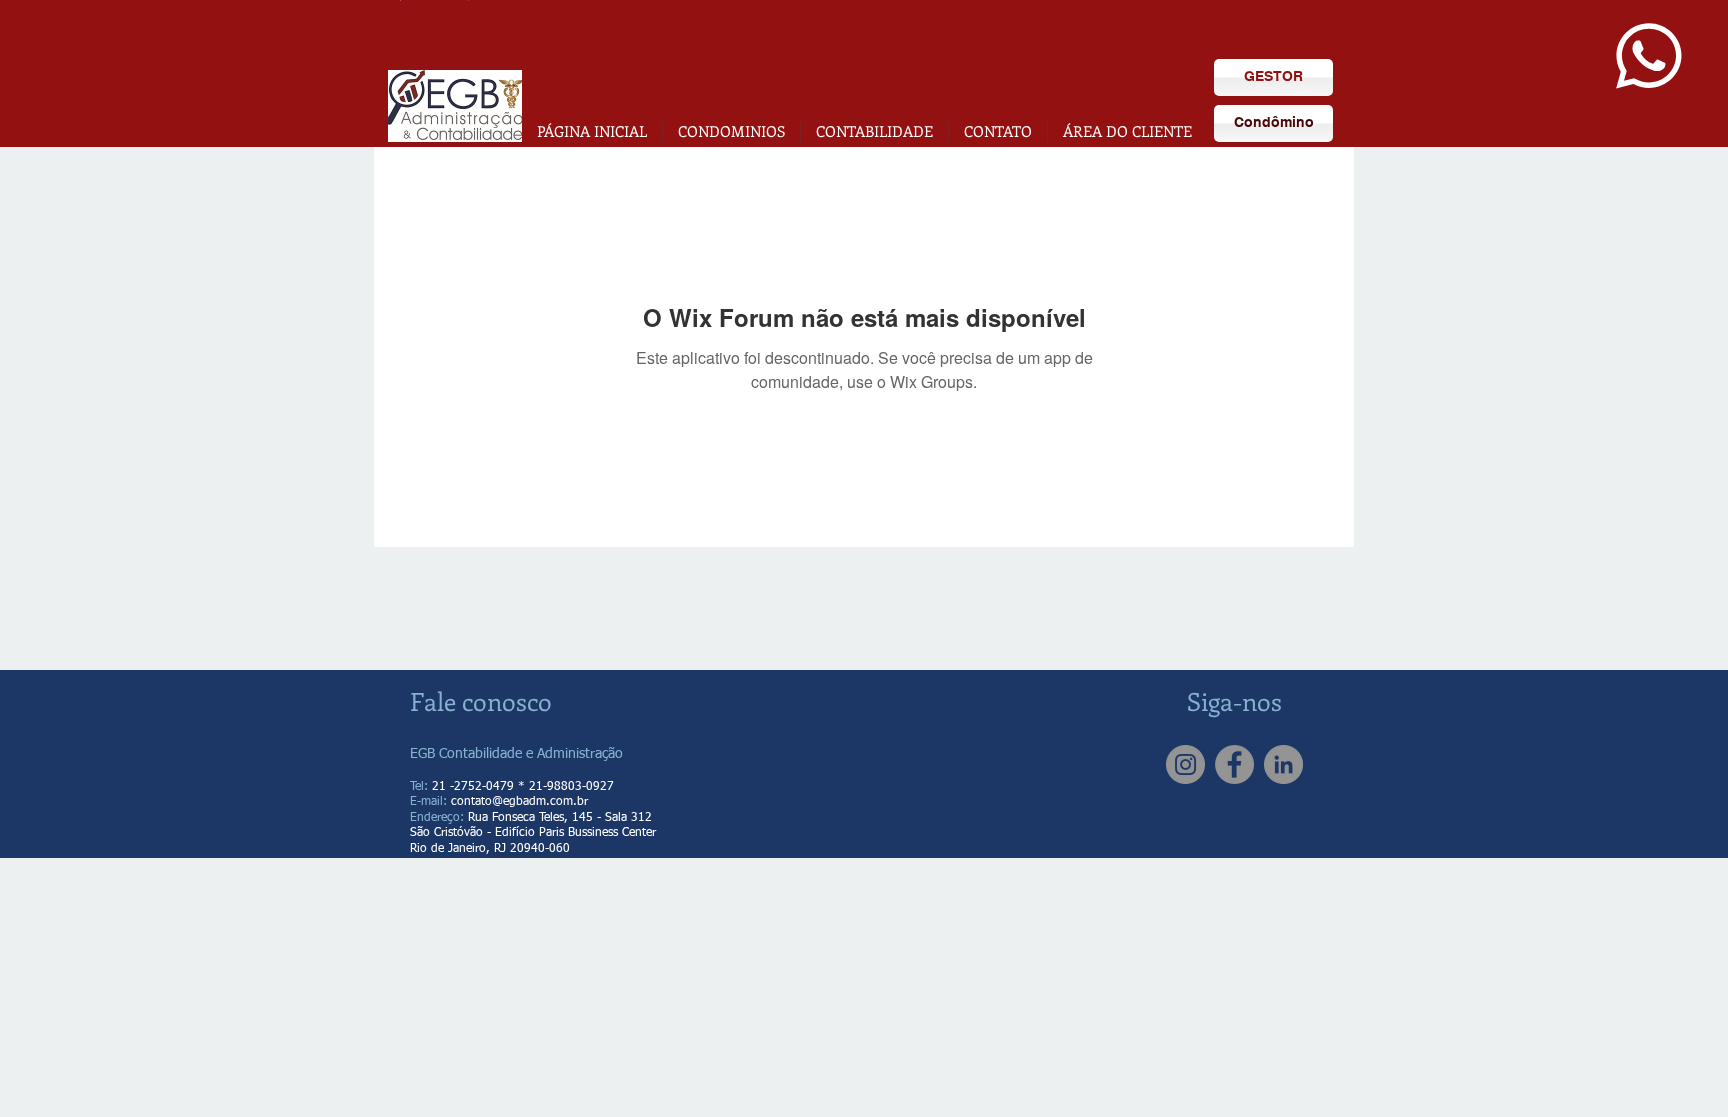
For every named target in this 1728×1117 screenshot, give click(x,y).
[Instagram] (1185, 764)
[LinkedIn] (1283, 764)
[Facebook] (1234, 764)
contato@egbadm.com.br (519, 802)
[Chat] (1648, 56)
